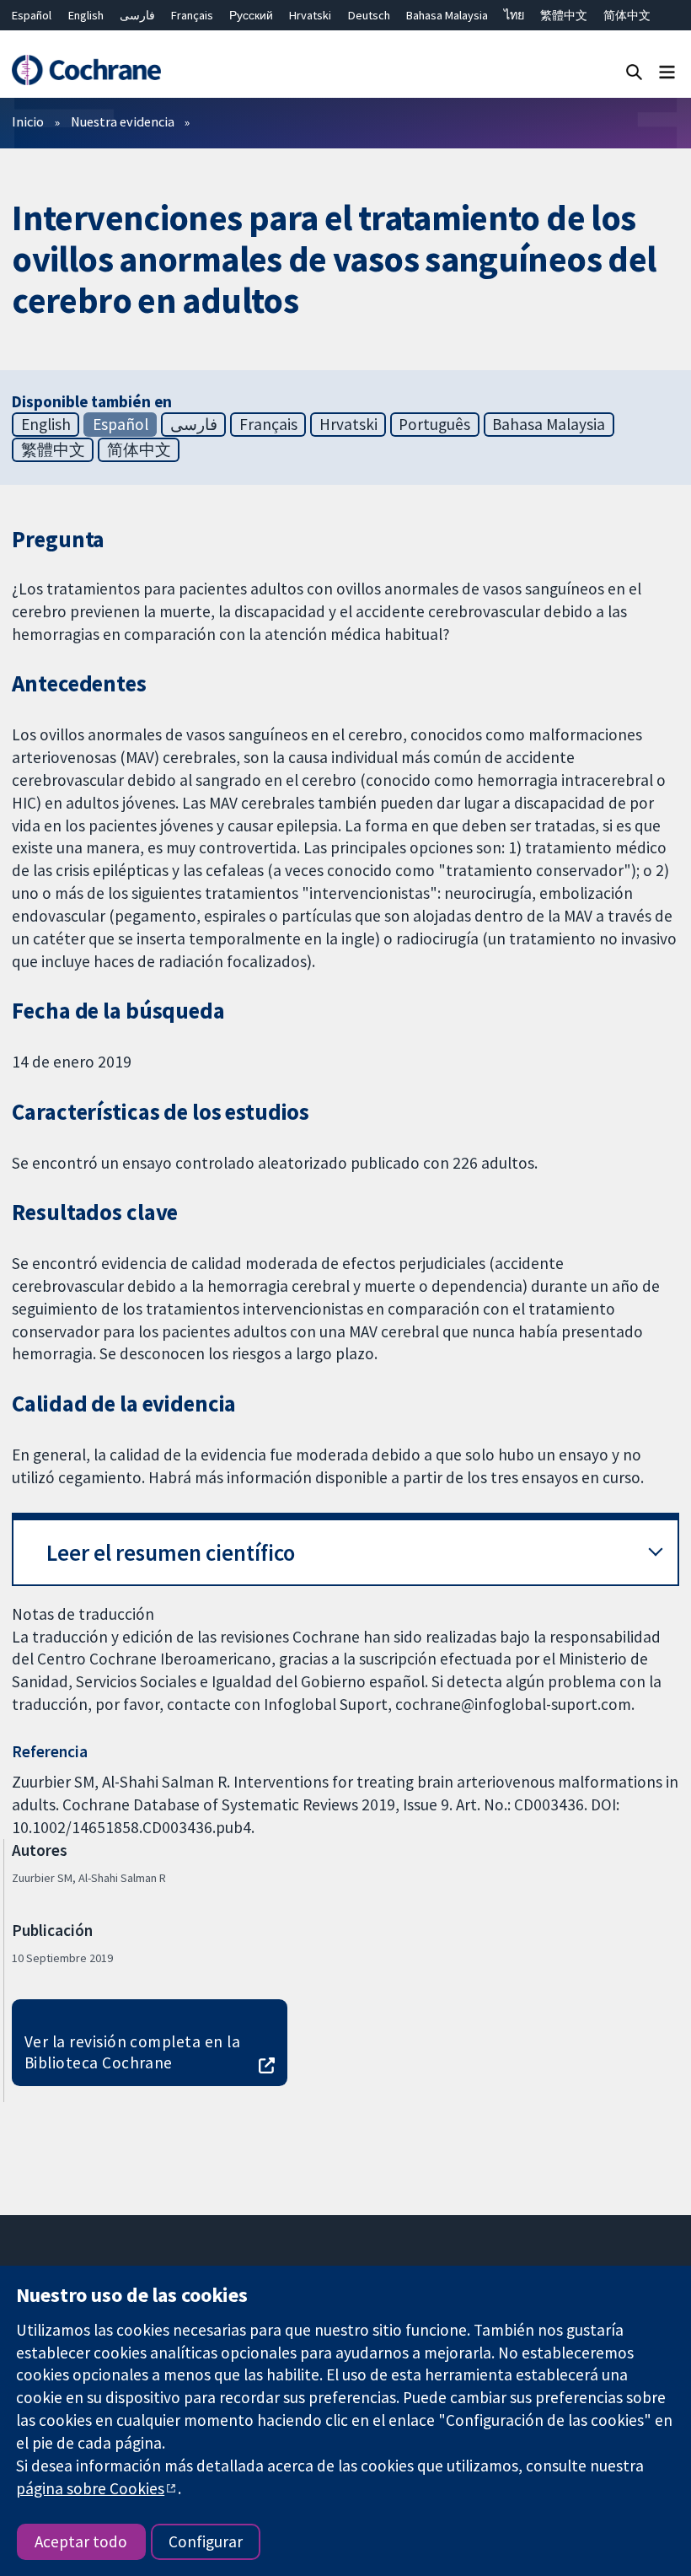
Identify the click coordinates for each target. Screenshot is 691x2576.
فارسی (137, 15)
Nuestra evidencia (123, 121)
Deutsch (369, 15)
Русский (251, 15)
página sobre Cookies (90, 2488)
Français (192, 15)
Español (32, 15)
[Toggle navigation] (667, 71)
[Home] (86, 70)
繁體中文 (564, 15)
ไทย (514, 15)
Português (434, 424)
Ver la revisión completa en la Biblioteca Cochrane (132, 2052)
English (86, 15)
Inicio (28, 121)
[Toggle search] (634, 71)
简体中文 (627, 15)
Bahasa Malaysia (447, 15)
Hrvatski (310, 15)
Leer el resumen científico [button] (171, 1553)
